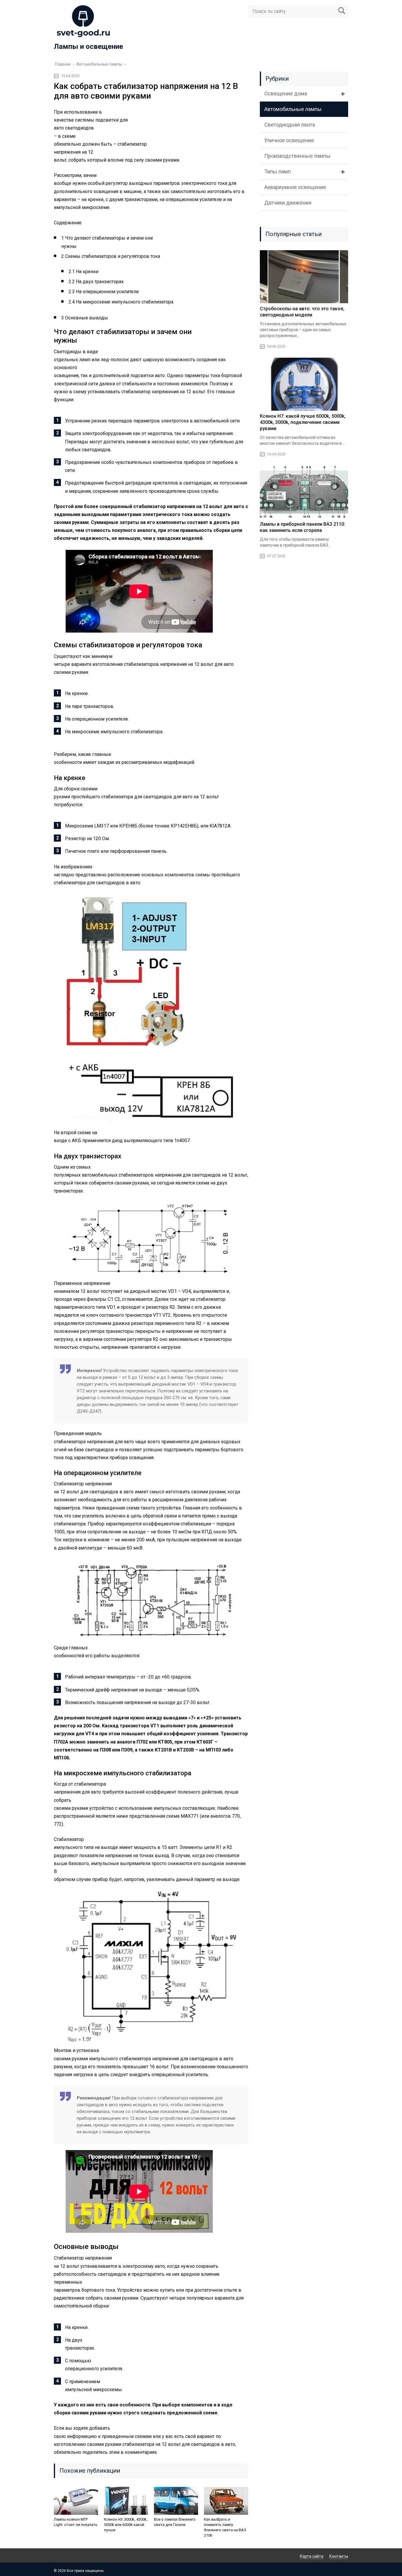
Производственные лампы (297, 156)
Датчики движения (288, 203)
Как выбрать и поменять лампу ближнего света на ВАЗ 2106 (225, 2527)
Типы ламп (278, 171)
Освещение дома (286, 93)
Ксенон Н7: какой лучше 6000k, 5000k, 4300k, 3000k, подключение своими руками (303, 422)
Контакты (339, 2556)
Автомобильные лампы (293, 109)
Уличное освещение (289, 140)
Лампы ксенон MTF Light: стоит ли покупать (76, 2522)
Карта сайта (312, 2556)
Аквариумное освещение (295, 187)
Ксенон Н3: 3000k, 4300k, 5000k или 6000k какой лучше (126, 2525)
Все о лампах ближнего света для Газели (175, 2522)
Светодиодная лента (290, 125)
